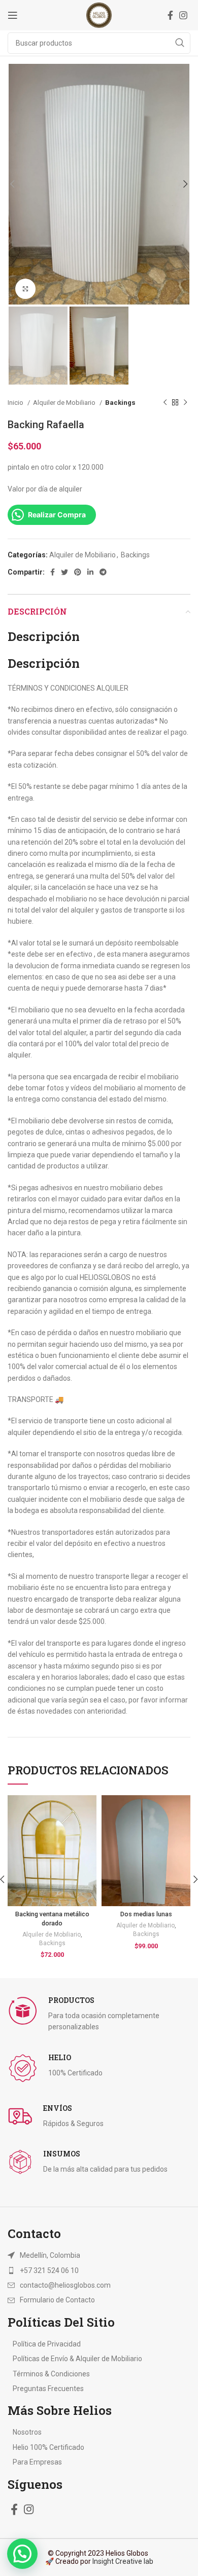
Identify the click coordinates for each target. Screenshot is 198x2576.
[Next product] (185, 403)
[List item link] (99, 2270)
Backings (120, 403)
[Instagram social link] (183, 15)
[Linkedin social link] (90, 572)
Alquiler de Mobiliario (65, 403)
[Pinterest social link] (78, 572)
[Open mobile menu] (13, 15)
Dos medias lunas (146, 1914)
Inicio (16, 403)
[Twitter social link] (64, 572)
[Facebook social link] (170, 15)
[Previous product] (165, 403)
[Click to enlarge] (25, 289)
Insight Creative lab (123, 2561)
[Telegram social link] (103, 572)
